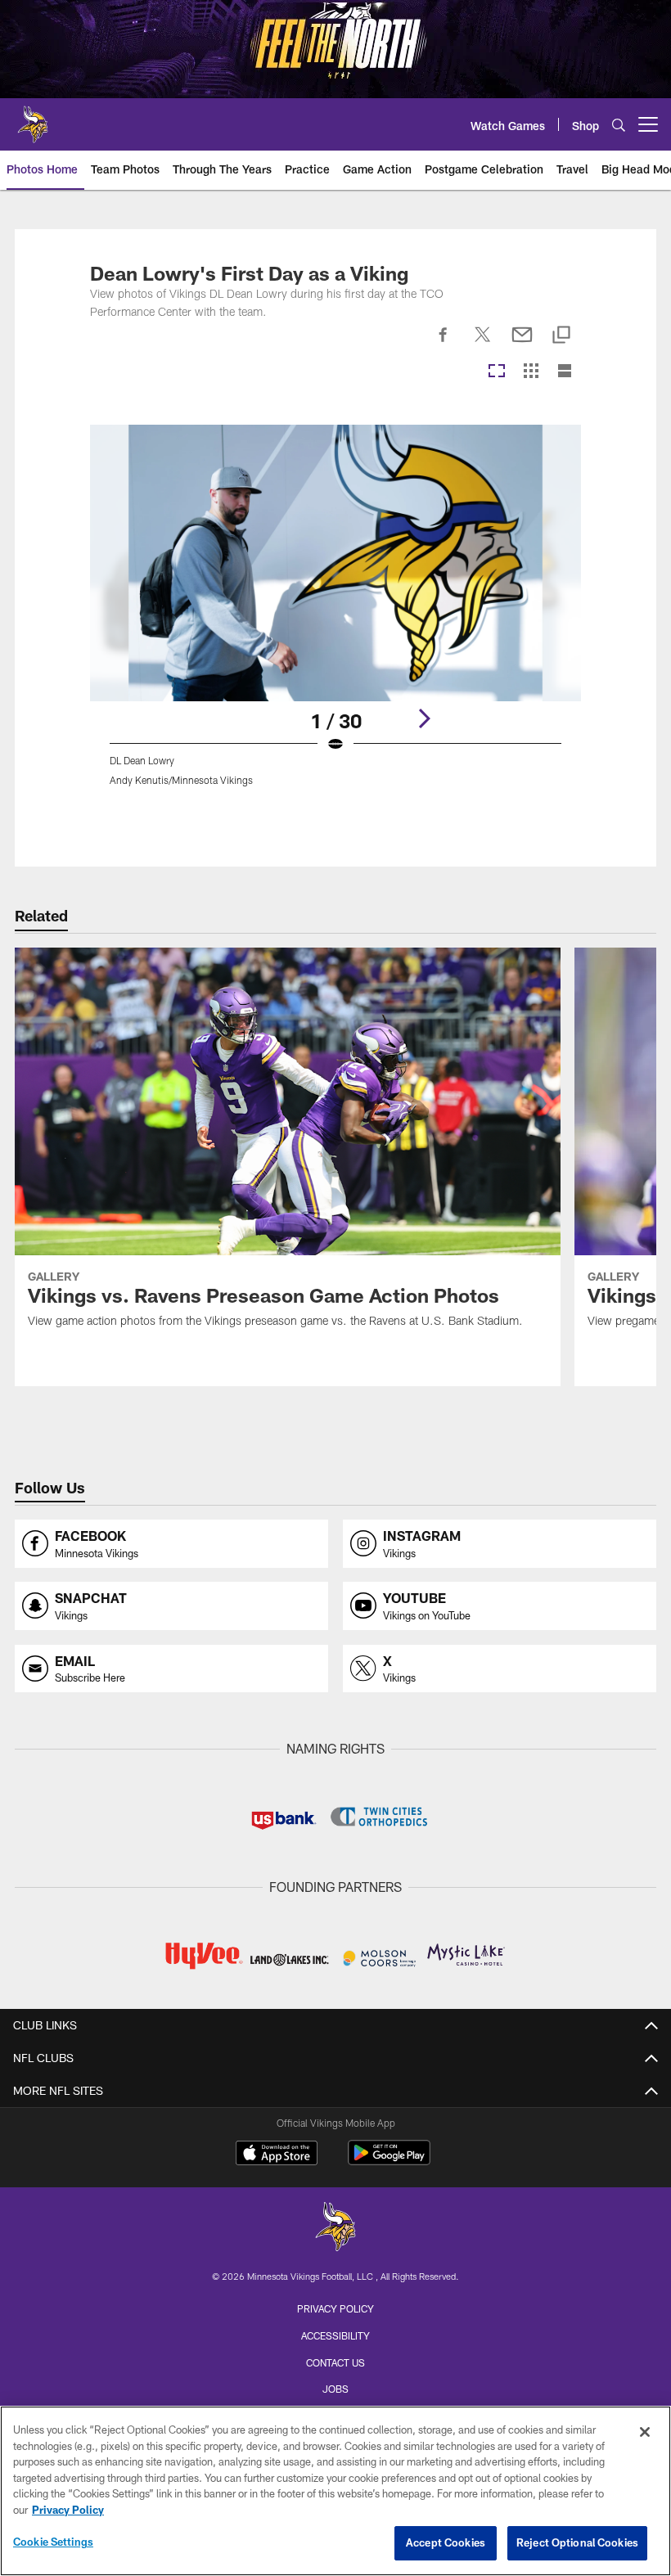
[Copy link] (561, 336)
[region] (335, 2491)
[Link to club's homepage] (33, 118)
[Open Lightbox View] (336, 615)
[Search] (619, 125)
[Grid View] (531, 372)
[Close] (645, 2432)
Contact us (335, 2362)
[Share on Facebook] (444, 344)
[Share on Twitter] (483, 344)
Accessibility (335, 2335)
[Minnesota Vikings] (335, 2229)
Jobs (335, 2389)
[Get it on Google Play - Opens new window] (389, 2161)
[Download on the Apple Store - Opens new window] (277, 2155)
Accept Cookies (446, 2542)
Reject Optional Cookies (577, 2542)
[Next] (424, 718)
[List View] (565, 372)
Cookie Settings (53, 2542)
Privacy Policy (335, 2308)
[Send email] (522, 344)
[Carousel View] (497, 372)
